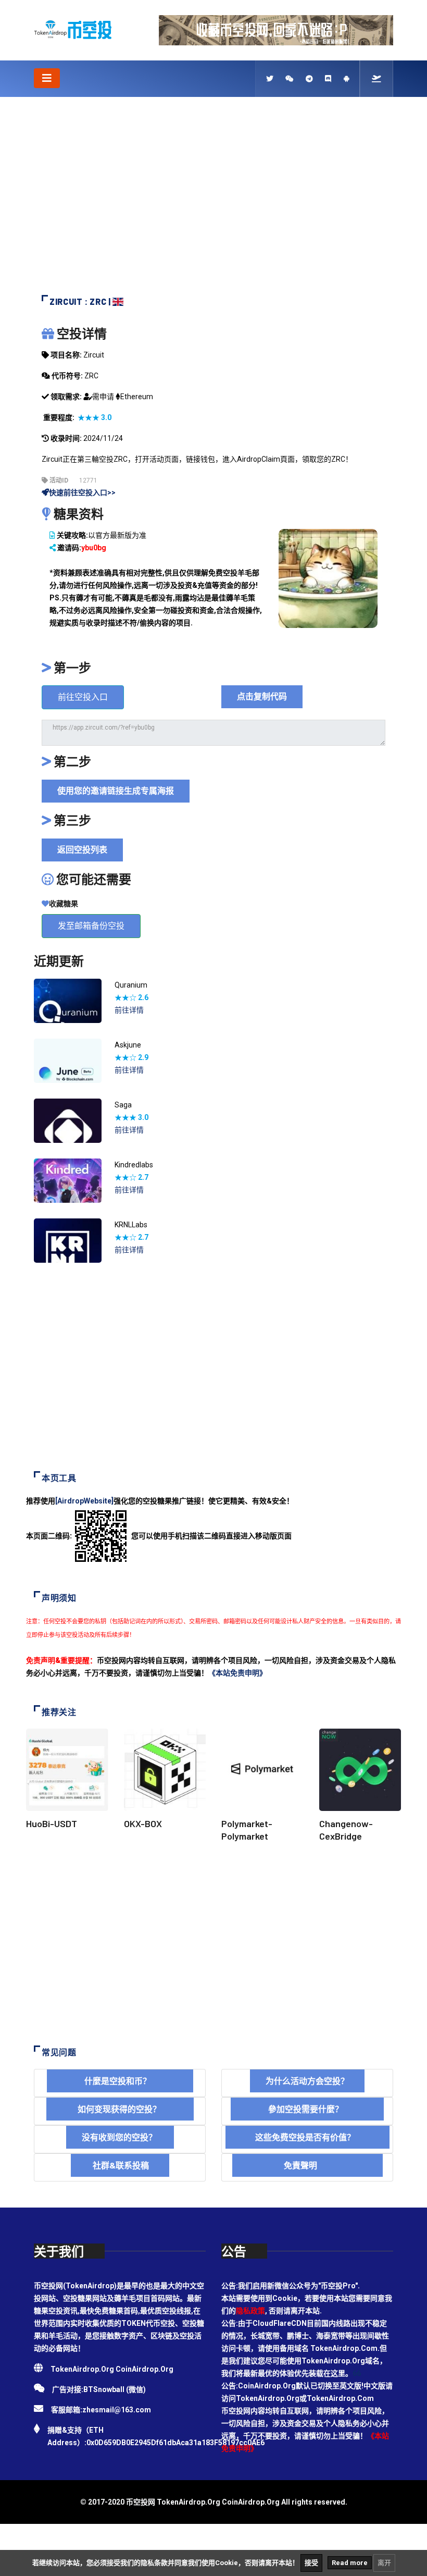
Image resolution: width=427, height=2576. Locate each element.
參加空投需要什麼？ (307, 2109)
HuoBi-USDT (52, 1823)
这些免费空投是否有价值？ (307, 2137)
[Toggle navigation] (47, 78)
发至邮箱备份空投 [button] (91, 926)
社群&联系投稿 (120, 2165)
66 (357, 2373)
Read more (350, 2563)
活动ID (58, 480)
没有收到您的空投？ (120, 2137)
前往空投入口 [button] (83, 697)
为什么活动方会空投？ (307, 2081)
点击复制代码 (262, 697)
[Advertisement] (213, 201)
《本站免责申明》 (237, 1673)
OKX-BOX (143, 1823)
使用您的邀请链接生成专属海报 (116, 791)
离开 (384, 2563)
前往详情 (129, 1010)
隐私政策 (250, 2311)
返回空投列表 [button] (82, 850)
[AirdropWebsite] (84, 1501)
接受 (311, 2563)
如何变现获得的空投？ (120, 2109)
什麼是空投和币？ (120, 2081)
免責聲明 (307, 2165)
